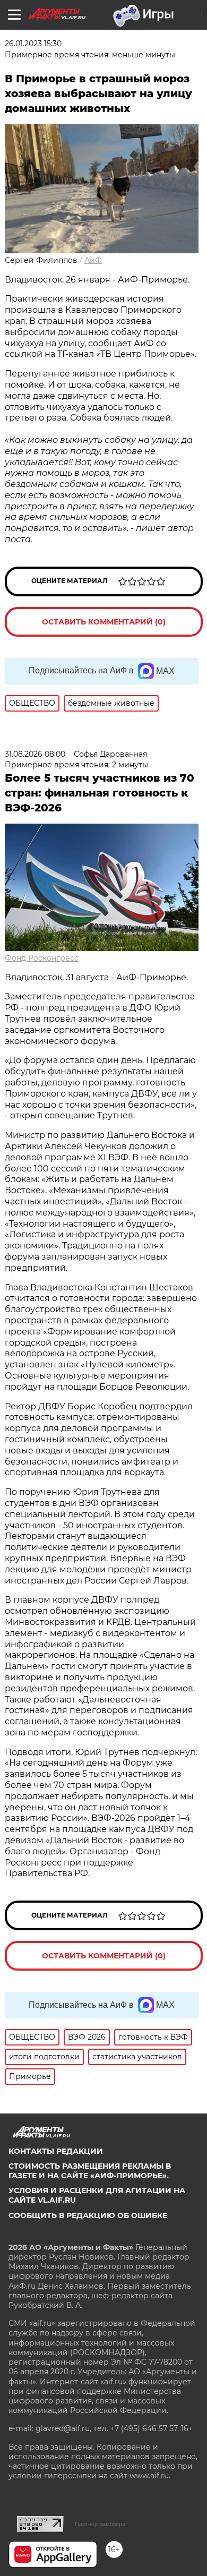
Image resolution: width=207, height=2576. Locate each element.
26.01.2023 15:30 (33, 44)
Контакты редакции (56, 2151)
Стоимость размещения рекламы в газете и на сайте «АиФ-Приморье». (90, 2171)
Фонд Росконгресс (42, 958)
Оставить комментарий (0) (104, 622)
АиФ (93, 260)
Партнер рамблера (100, 2524)
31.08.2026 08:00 (35, 754)
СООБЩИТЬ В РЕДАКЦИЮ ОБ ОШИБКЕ (88, 2215)
